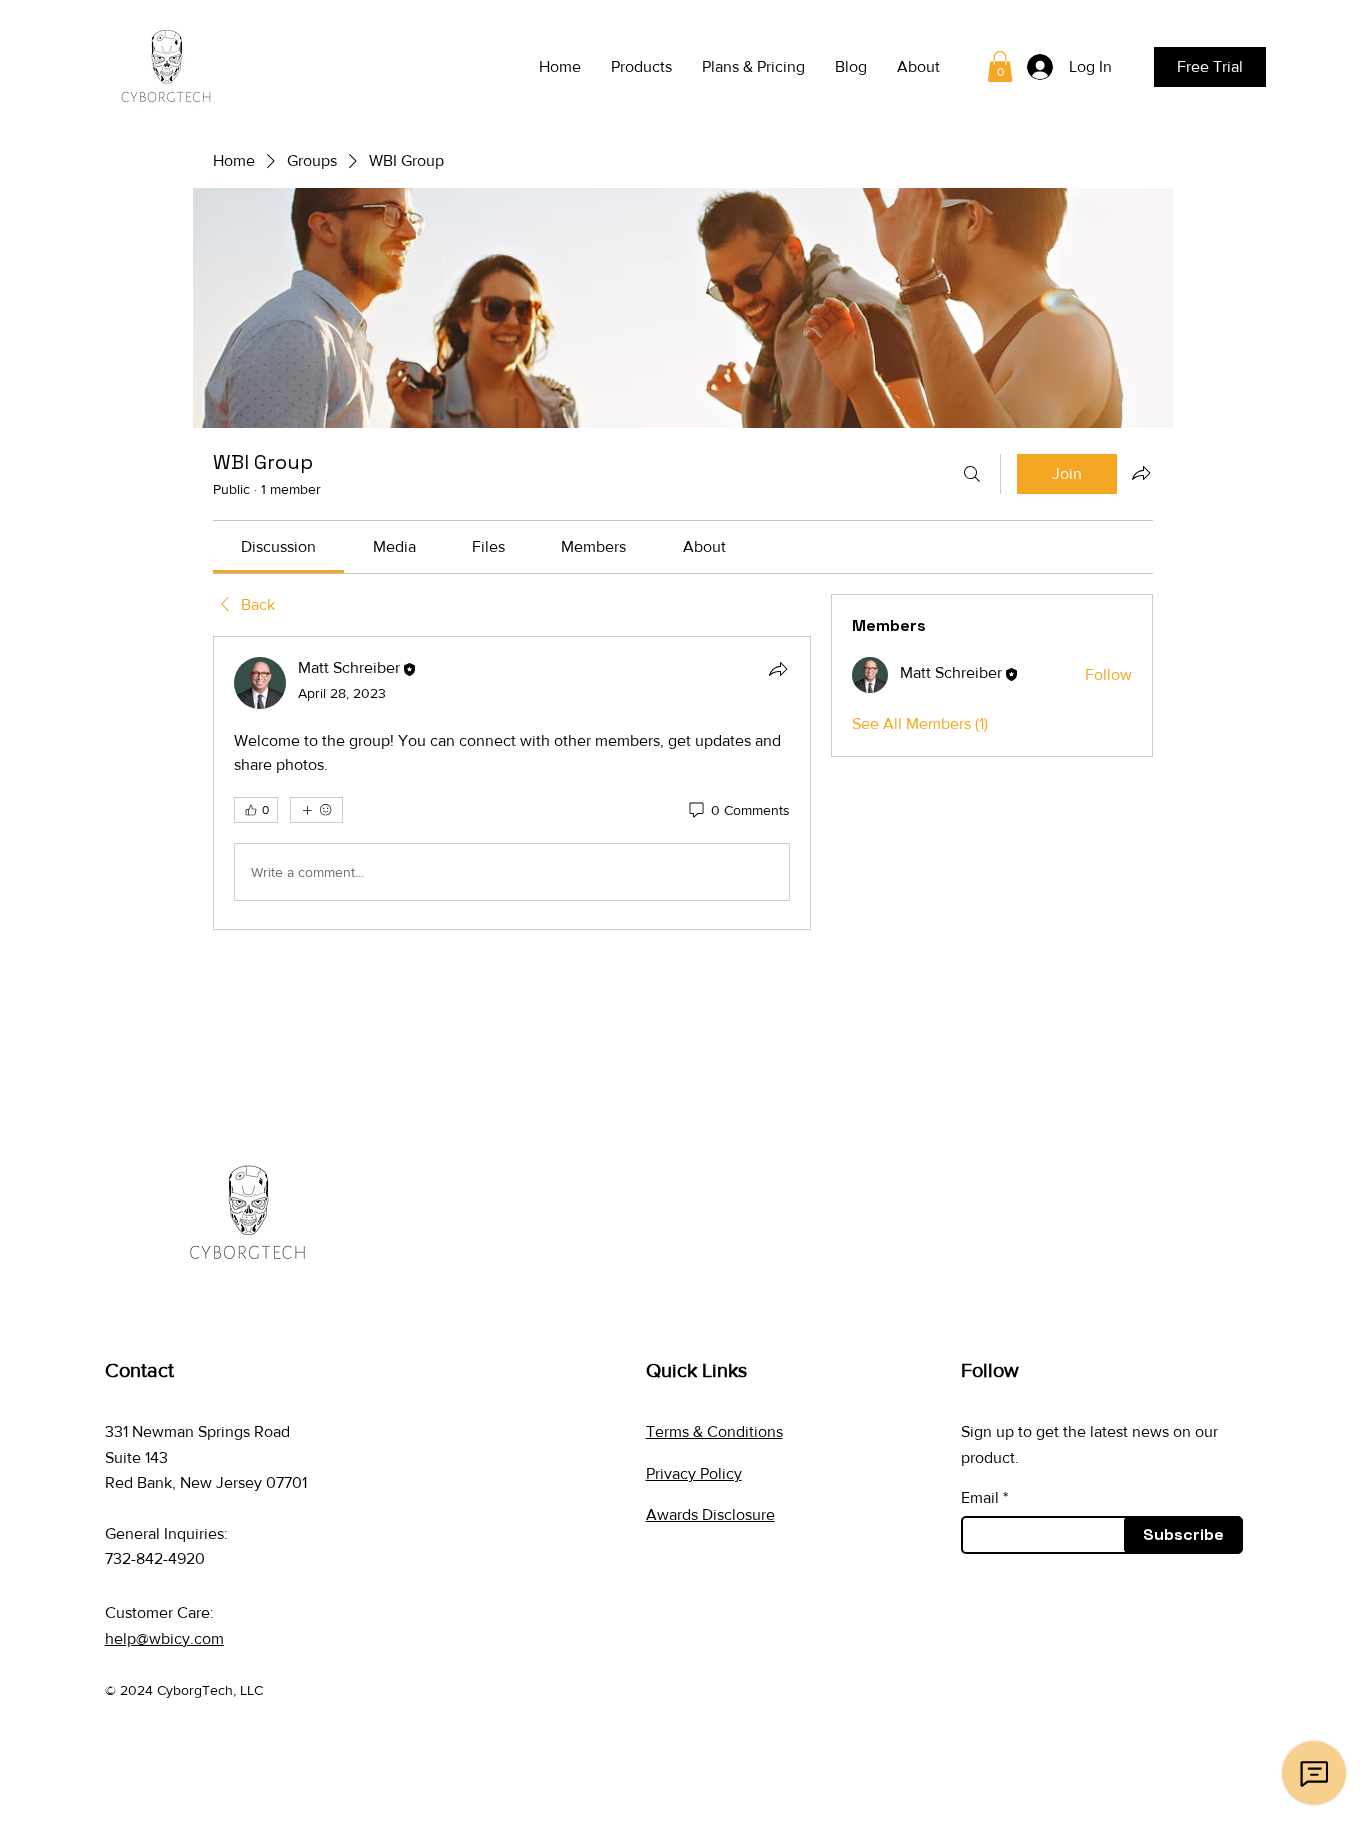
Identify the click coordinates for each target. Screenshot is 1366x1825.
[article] (512, 783)
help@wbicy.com (164, 1638)
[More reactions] (316, 810)
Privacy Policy (694, 1473)
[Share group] (1141, 473)
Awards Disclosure (710, 1514)
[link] (1000, 66)
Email (980, 1498)
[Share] (778, 669)
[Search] (972, 474)
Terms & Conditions (714, 1431)
